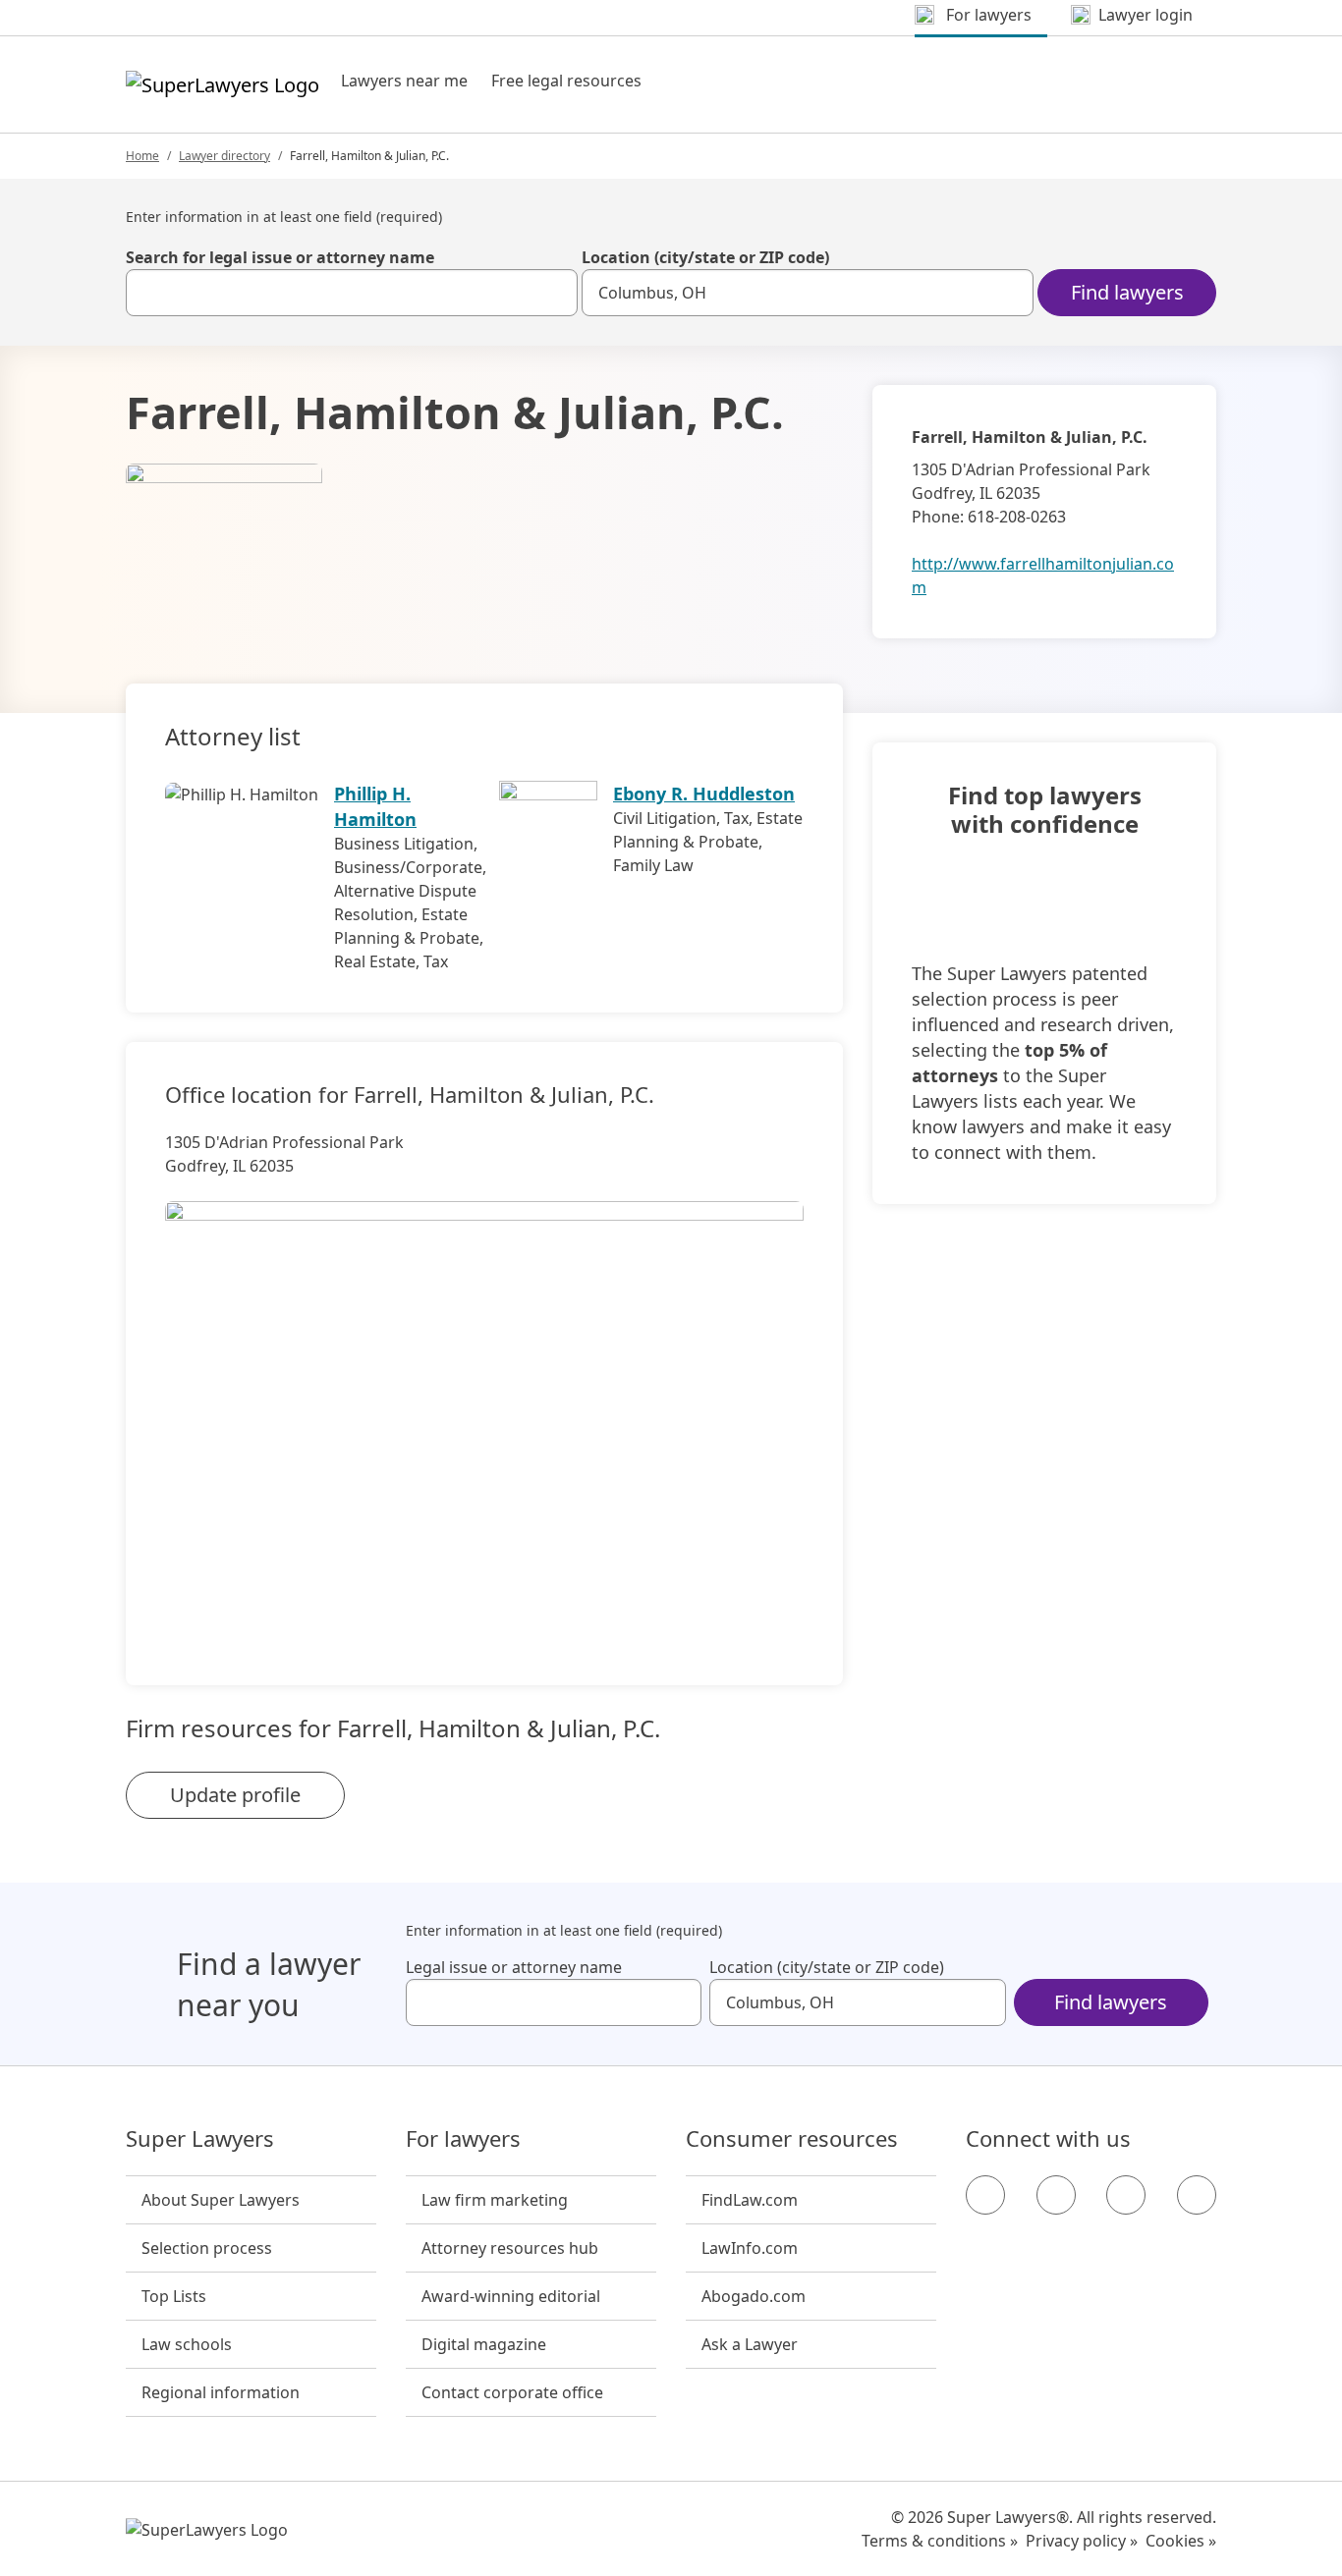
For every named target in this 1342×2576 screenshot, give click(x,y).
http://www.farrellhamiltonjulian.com (1043, 575)
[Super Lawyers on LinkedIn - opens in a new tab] (1197, 2195)
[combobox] (352, 293)
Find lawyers (1127, 292)
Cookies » (1181, 2541)
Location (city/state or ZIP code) (705, 257)
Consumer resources (792, 2139)
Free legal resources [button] (566, 81)
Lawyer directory (224, 156)
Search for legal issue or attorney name (280, 257)
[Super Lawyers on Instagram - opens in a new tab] (1056, 2195)
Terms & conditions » (940, 2541)
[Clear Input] (554, 293)
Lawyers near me (404, 81)
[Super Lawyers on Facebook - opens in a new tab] (985, 2195)
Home (142, 156)
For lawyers (463, 2139)
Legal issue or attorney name (514, 1967)
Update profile (235, 1795)
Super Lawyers (200, 2139)
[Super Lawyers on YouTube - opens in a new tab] (1126, 2195)
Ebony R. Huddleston (704, 794)
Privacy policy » (1082, 2541)
